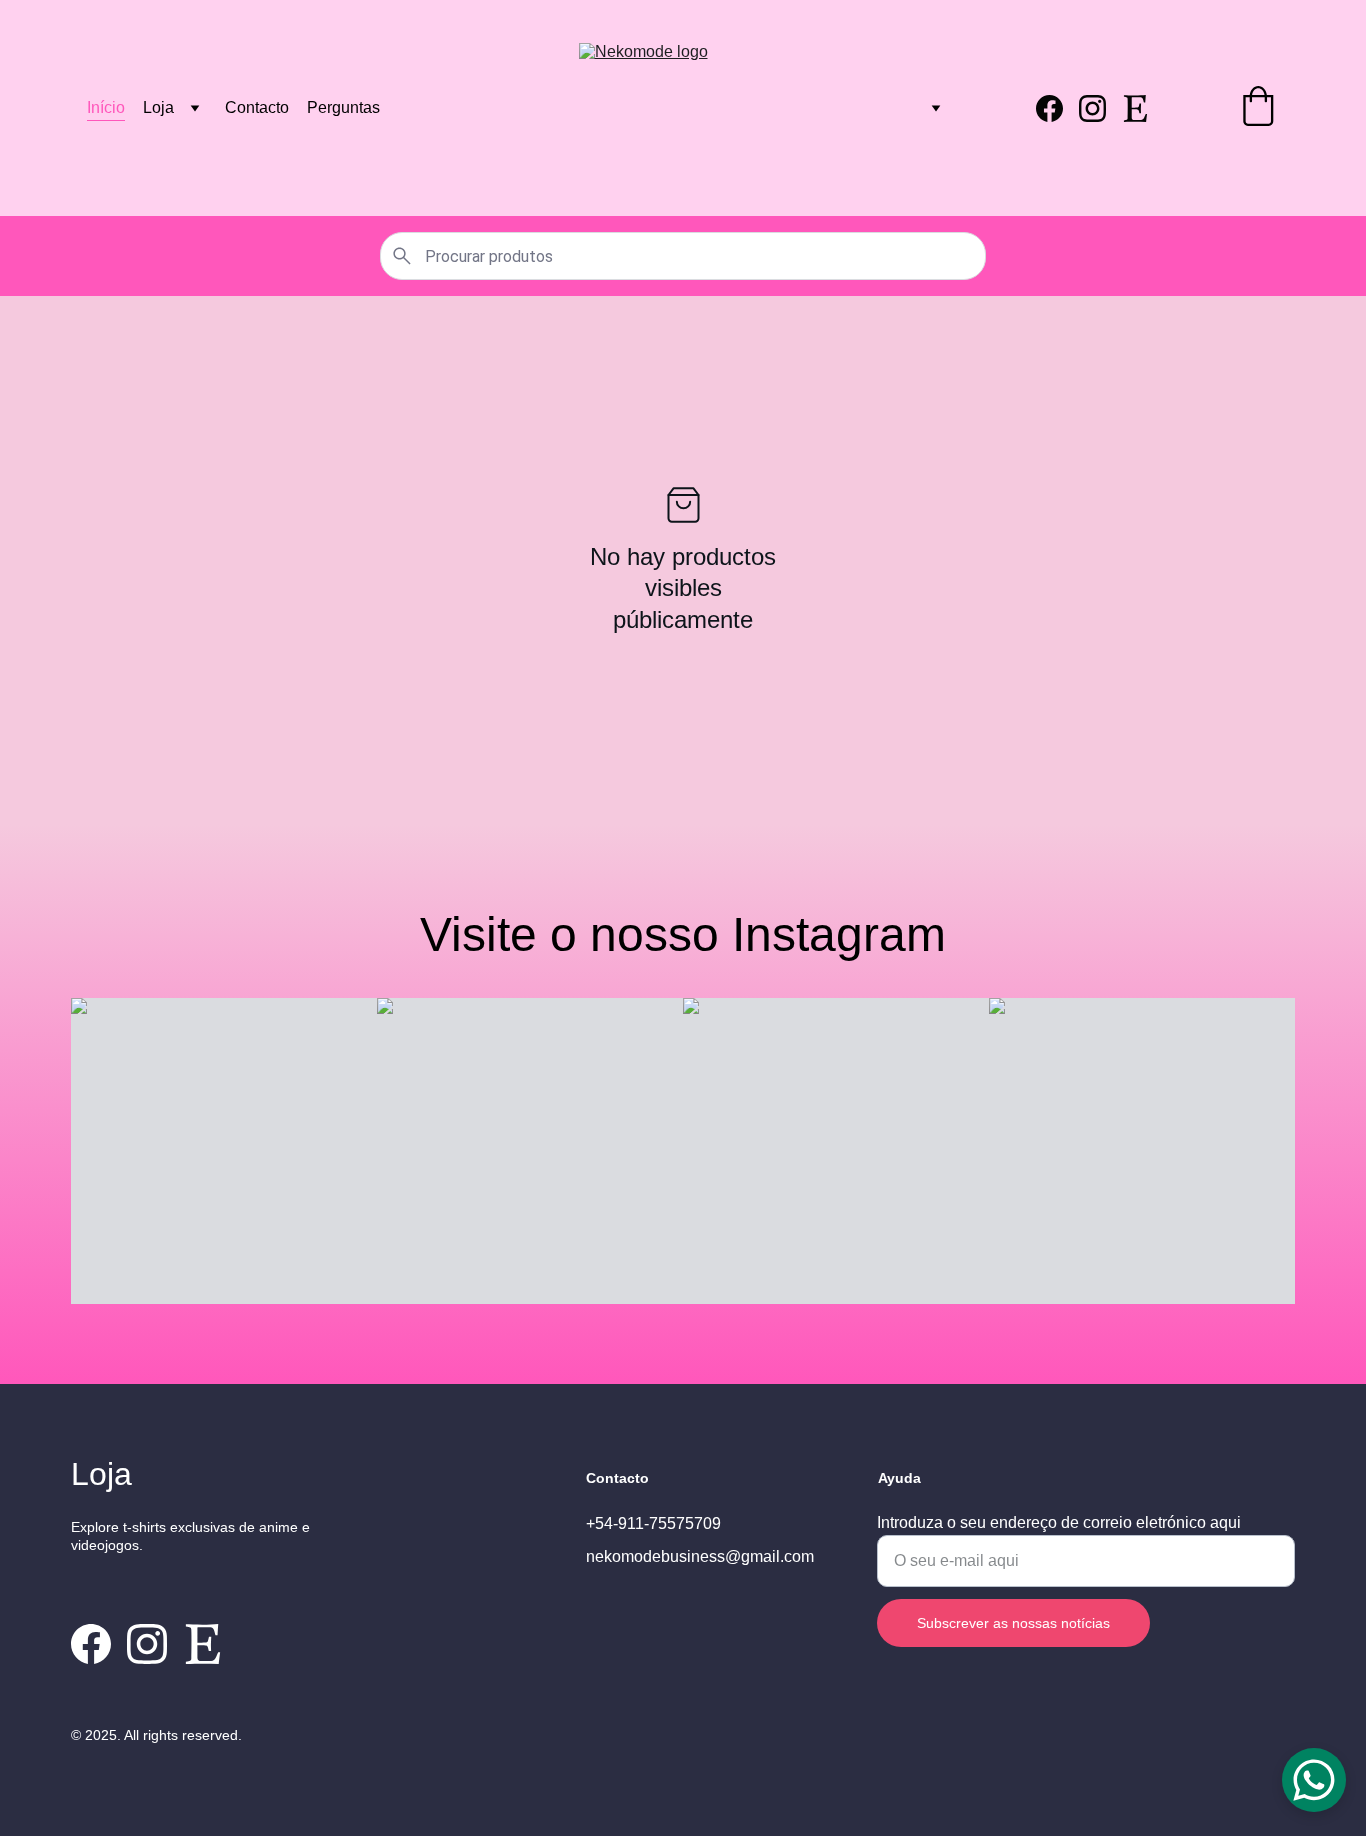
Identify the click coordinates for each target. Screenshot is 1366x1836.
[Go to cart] (1258, 108)
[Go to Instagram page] (1100, 108)
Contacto (257, 107)
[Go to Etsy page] (1135, 108)
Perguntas (343, 107)
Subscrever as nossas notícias (1013, 1623)
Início (106, 107)
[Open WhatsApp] (1314, 1780)
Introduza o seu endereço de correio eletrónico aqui (1059, 1522)
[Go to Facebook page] (1057, 108)
